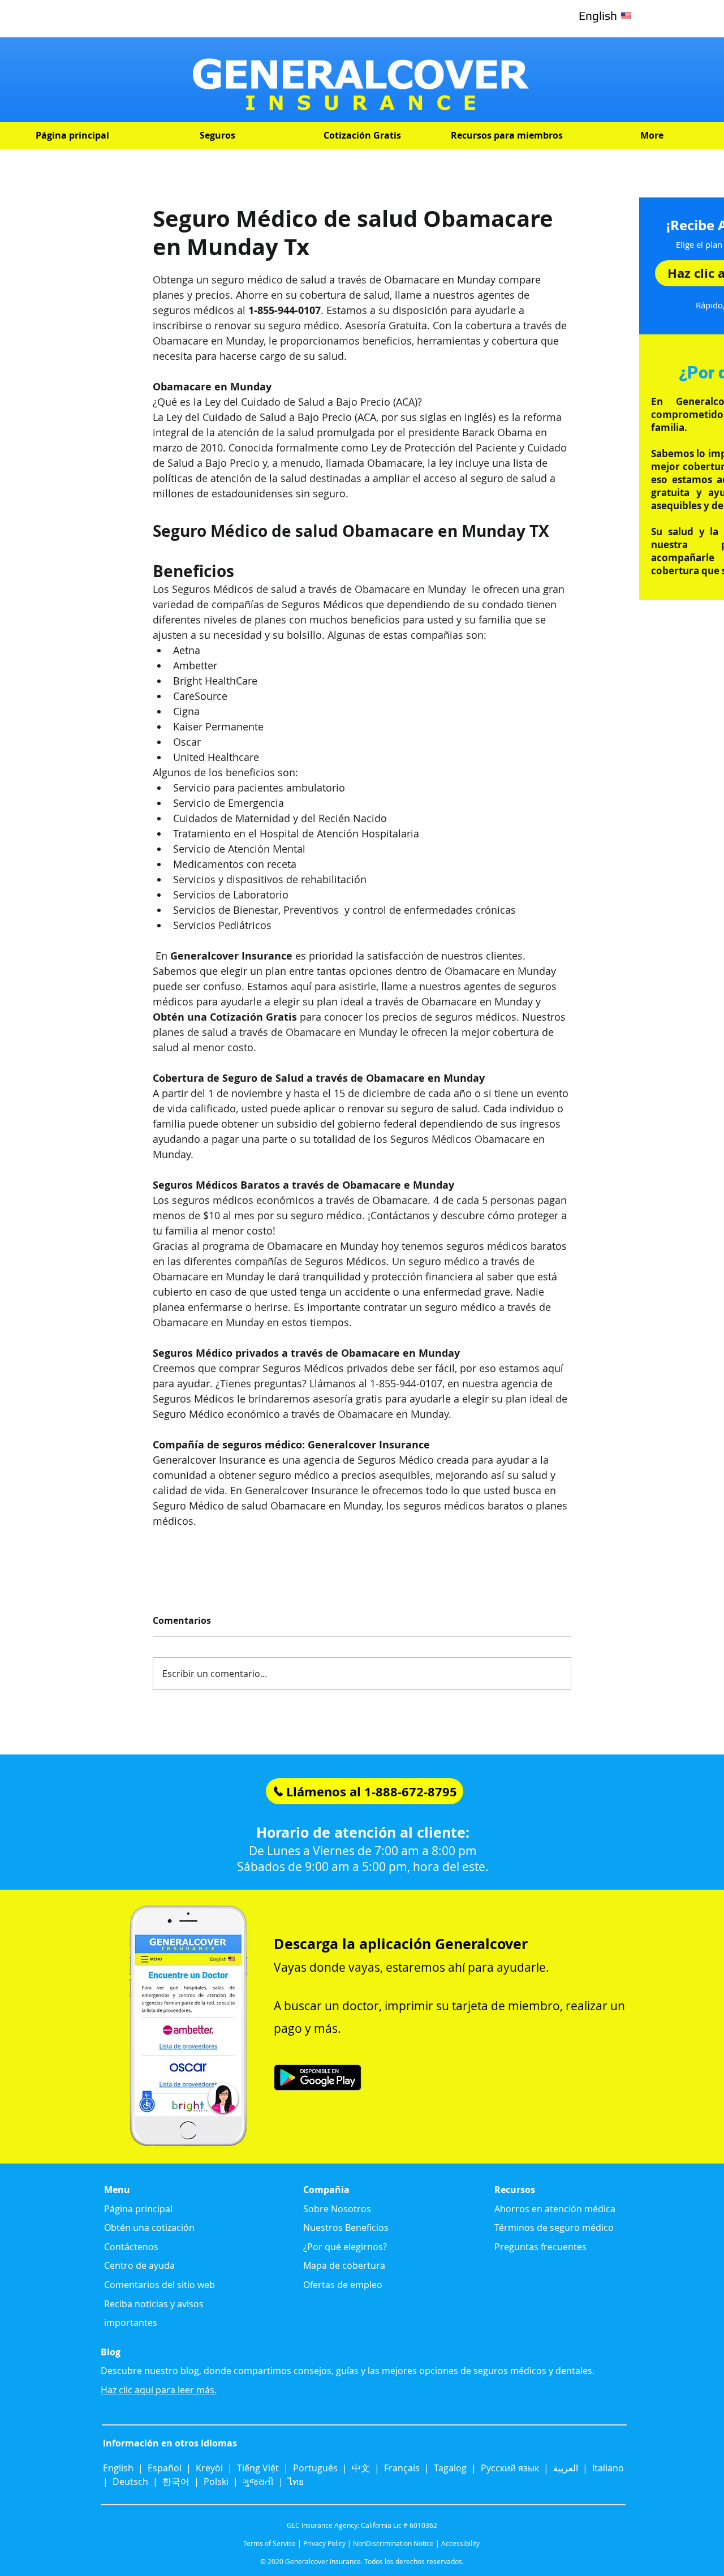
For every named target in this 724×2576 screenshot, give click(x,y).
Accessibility (460, 2543)
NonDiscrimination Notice (393, 2543)
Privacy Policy (324, 2543)
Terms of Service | (272, 2543)
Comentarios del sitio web (160, 2285)
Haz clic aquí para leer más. (159, 2390)
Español (165, 2468)
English (119, 2468)
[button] (217, 136)
